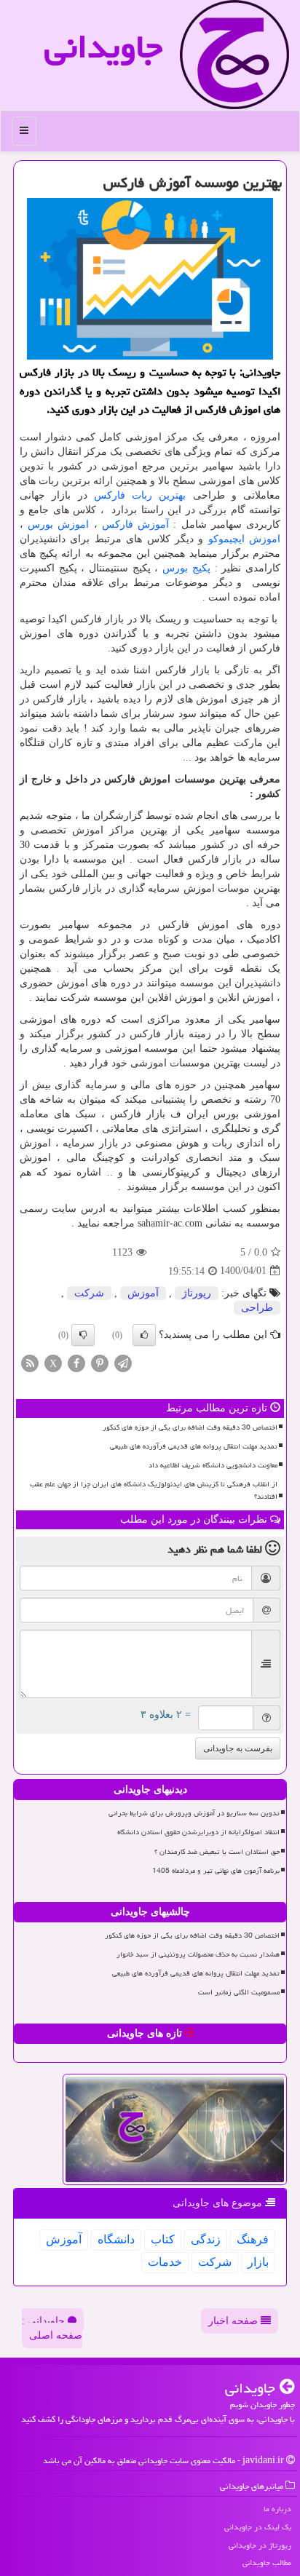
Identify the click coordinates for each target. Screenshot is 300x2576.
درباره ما (277, 2509)
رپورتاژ (197, 1293)
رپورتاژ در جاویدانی (260, 2545)
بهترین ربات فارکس (140, 495)
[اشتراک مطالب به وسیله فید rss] (30, 1362)
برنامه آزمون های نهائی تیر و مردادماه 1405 (216, 1871)
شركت (89, 1293)
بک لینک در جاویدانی (258, 2527)
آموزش (143, 1293)
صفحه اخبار (234, 2321)
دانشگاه (116, 2239)
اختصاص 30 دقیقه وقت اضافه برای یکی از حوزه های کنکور (190, 1427)
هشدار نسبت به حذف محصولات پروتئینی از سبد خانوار (198, 1954)
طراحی (257, 1308)
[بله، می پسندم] (144, 1335)
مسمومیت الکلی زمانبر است (239, 1992)
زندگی (206, 2239)
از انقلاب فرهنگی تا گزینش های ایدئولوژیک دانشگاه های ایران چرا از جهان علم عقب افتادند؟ (154, 1490)
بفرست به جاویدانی (238, 1748)
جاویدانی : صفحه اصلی (52, 2328)
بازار (258, 2262)
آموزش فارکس (135, 524)
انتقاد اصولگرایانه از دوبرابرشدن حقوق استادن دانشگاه (198, 1832)
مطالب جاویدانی (267, 2563)
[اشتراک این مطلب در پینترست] (100, 1362)
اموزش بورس (58, 524)
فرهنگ (253, 2239)
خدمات (165, 2262)
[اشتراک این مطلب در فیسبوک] (76, 1362)
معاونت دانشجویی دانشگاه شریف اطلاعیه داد (213, 1465)
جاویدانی (103, 47)
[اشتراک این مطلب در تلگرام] (123, 1362)
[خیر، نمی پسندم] (83, 1335)
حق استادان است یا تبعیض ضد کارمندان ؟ (217, 1852)
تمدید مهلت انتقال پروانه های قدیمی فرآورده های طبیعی (194, 1446)
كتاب (163, 2239)
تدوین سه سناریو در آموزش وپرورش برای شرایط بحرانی (194, 1813)
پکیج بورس (186, 568)
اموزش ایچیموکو (244, 539)
